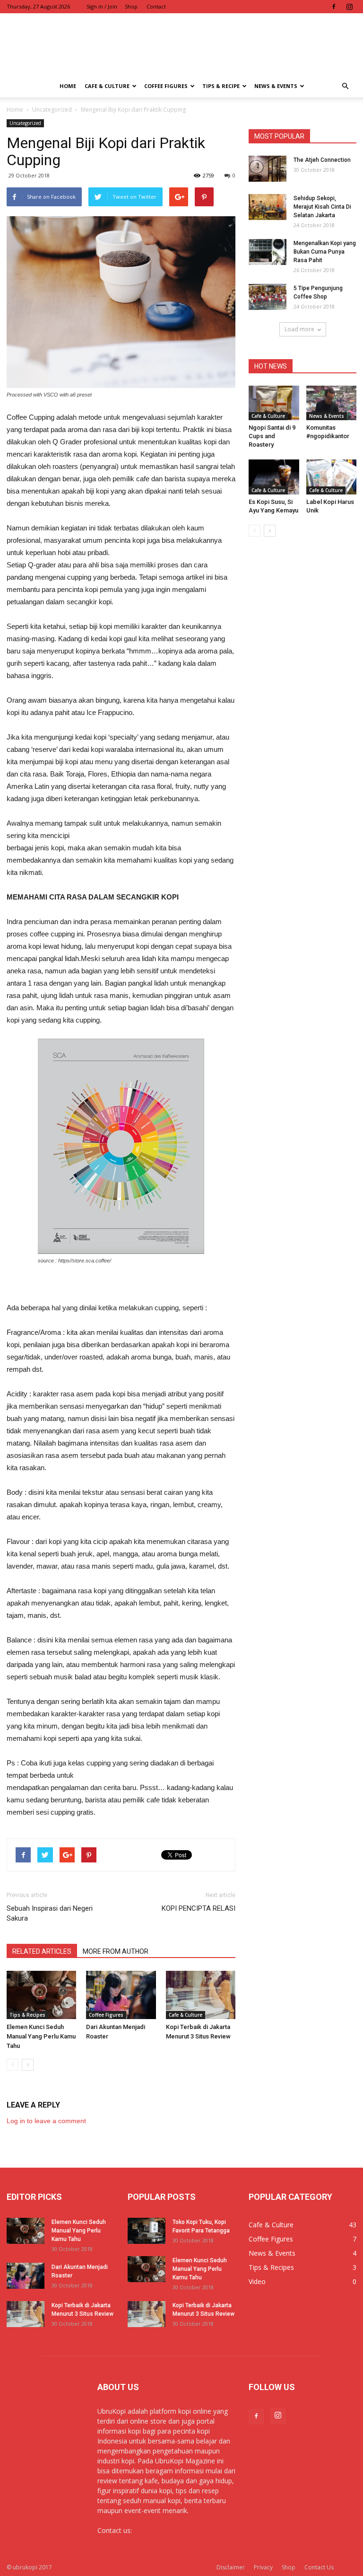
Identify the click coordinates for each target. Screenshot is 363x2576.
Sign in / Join (102, 6)
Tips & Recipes (27, 2015)
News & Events (276, 86)
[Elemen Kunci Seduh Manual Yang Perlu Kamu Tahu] (41, 1995)
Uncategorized (25, 123)
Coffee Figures (166, 86)
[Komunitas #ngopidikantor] (332, 403)
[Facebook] (334, 7)
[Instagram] (349, 7)
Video (257, 2281)
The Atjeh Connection (322, 160)
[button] (345, 86)
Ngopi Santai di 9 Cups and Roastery (272, 436)
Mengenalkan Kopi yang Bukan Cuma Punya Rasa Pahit (325, 252)
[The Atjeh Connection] (268, 169)
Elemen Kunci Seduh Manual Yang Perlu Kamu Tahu (41, 2036)
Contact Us (319, 2567)
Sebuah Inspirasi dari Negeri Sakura (50, 1913)
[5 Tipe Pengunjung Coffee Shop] (268, 297)
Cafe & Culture (107, 86)
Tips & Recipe (221, 86)
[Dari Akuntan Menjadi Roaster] (121, 1995)
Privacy (263, 2567)
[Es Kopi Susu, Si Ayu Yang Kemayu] (274, 477)
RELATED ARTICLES (42, 1951)
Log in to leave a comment (46, 2121)
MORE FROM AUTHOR (116, 1951)
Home (68, 86)
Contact (156, 6)
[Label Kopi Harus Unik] (332, 477)
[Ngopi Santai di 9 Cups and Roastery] (274, 403)
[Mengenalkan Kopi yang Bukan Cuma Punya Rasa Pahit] (268, 252)
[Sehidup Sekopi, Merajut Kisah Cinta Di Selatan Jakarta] (268, 207)
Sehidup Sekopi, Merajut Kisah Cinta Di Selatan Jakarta (322, 207)
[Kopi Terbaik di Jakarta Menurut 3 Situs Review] (201, 1995)
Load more (299, 329)
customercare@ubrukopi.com (179, 2530)
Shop (131, 6)
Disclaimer (231, 2567)
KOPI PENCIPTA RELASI (199, 1908)
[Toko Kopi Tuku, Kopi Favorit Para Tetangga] (147, 2231)
